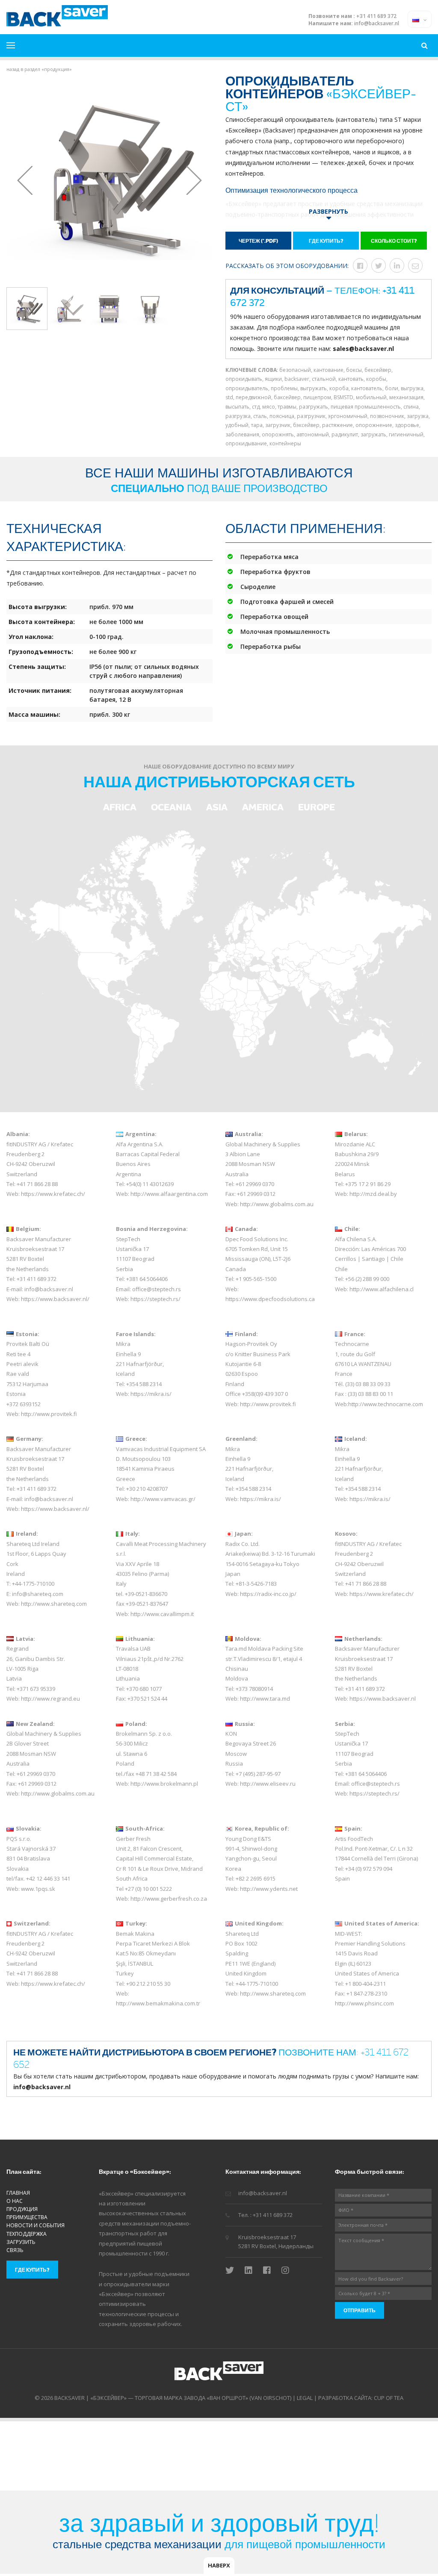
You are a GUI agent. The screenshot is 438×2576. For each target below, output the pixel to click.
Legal (305, 2398)
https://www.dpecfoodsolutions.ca (270, 1299)
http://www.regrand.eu (50, 1699)
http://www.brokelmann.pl (164, 1784)
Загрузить (21, 2242)
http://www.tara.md (265, 1699)
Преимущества (27, 2217)
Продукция (22, 2209)
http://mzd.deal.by (373, 1194)
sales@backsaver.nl (363, 349)
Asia (217, 807)
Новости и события (36, 2225)
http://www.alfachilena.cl (382, 1289)
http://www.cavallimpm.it (162, 1614)
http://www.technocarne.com (386, 1404)
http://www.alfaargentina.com (169, 1194)
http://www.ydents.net (269, 1889)
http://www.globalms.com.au (277, 1204)
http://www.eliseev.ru (268, 1784)
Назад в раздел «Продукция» (39, 69)
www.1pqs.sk (38, 1889)
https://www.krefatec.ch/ (53, 1194)
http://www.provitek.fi (49, 1414)
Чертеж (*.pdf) (258, 241)
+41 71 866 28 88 (37, 1184)
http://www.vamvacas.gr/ (163, 1499)
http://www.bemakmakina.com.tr (158, 2003)
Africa (120, 807)
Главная (18, 2193)
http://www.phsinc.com (364, 2003)
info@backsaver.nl (377, 24)
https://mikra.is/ (151, 1394)
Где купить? (326, 241)
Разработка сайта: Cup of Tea (361, 2398)
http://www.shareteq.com (54, 1604)
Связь (15, 2250)
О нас (15, 2201)
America (263, 807)
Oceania (171, 807)
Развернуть (328, 211)
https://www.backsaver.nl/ (55, 1299)
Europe (317, 807)
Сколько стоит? (394, 241)
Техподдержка (27, 2234)
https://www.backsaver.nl (383, 1699)
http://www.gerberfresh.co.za (169, 1899)
